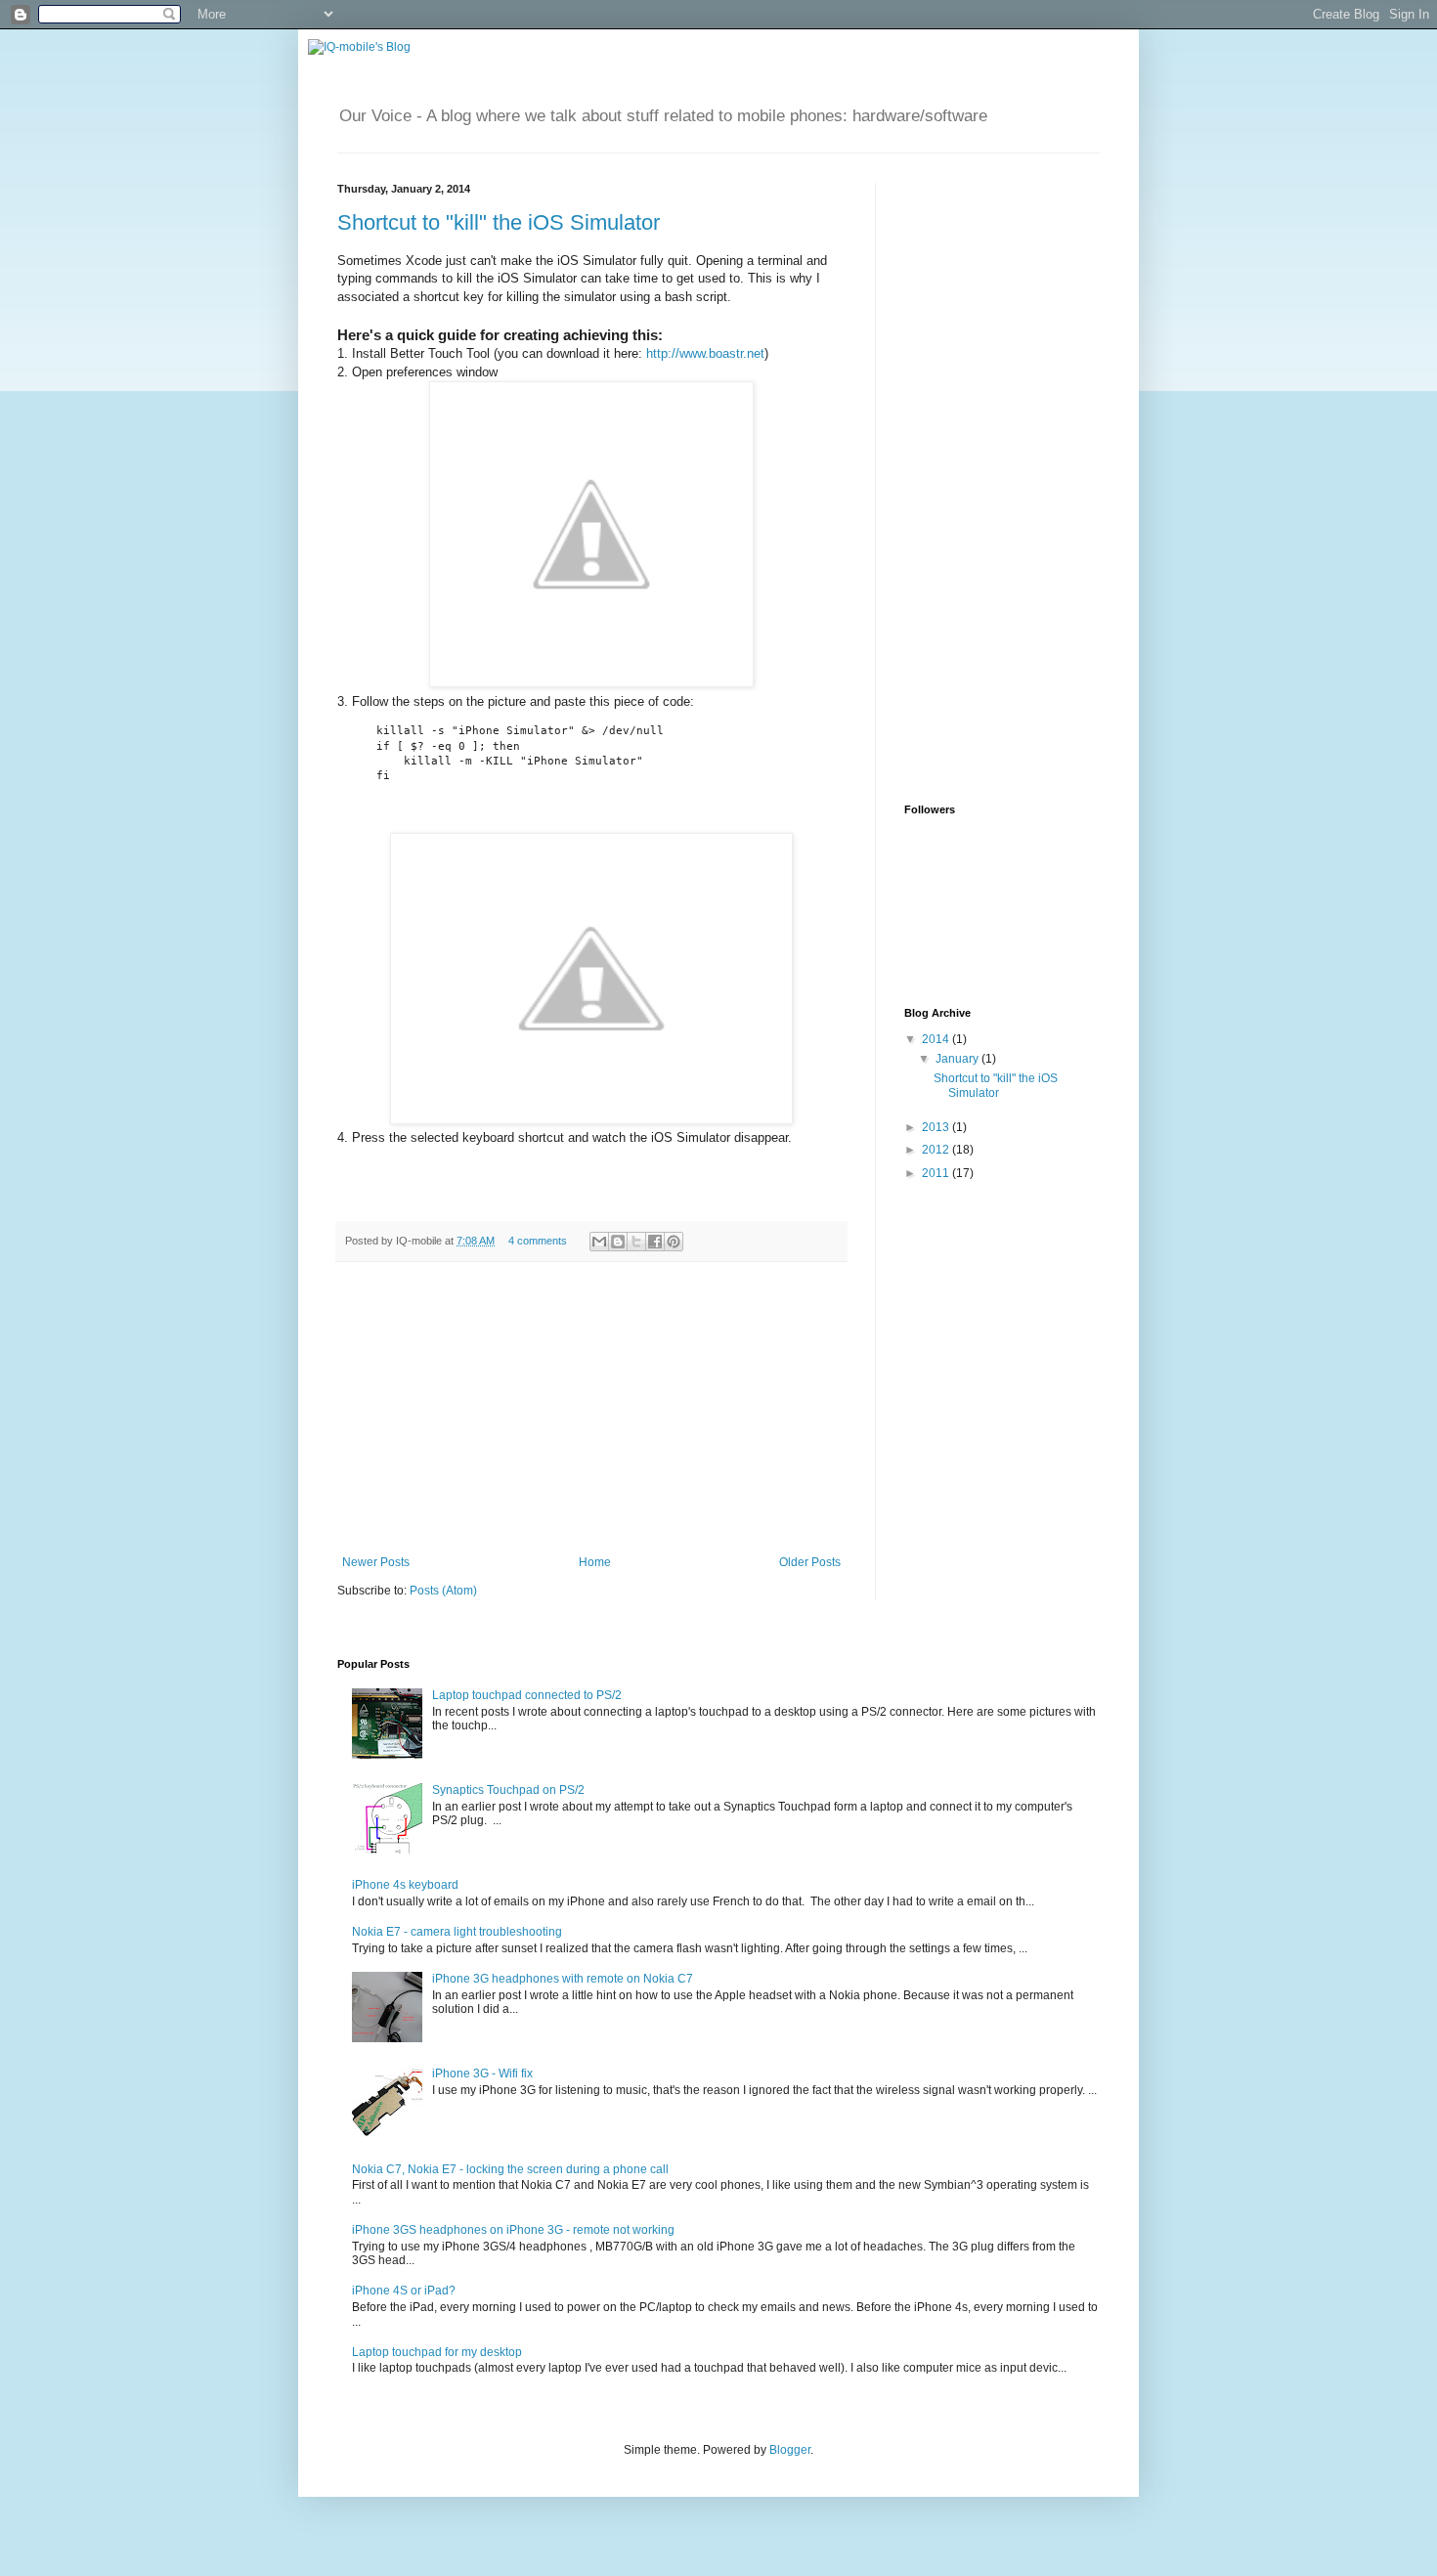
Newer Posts (376, 1562)
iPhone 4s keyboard (405, 1885)
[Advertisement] (591, 1409)
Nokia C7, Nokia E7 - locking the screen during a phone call (510, 2169)
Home (595, 1562)
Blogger (790, 2450)
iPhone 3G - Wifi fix (482, 2074)
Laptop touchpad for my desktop (437, 2352)
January (958, 1059)
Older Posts (810, 1562)
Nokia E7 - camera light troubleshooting (457, 1932)
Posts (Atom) (443, 1591)
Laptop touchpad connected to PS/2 (527, 1695)
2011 (937, 1173)
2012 (937, 1150)
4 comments (538, 1241)
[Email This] (599, 1242)
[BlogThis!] (618, 1242)
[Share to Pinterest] (674, 1242)
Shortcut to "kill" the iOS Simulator (499, 222)
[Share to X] (636, 1242)
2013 (937, 1127)
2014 (937, 1039)
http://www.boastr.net (705, 353)
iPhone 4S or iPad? (404, 2291)
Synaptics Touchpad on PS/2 (508, 1790)
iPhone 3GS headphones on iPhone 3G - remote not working (513, 2230)
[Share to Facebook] (655, 1242)
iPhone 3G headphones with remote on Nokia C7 (563, 1979)
